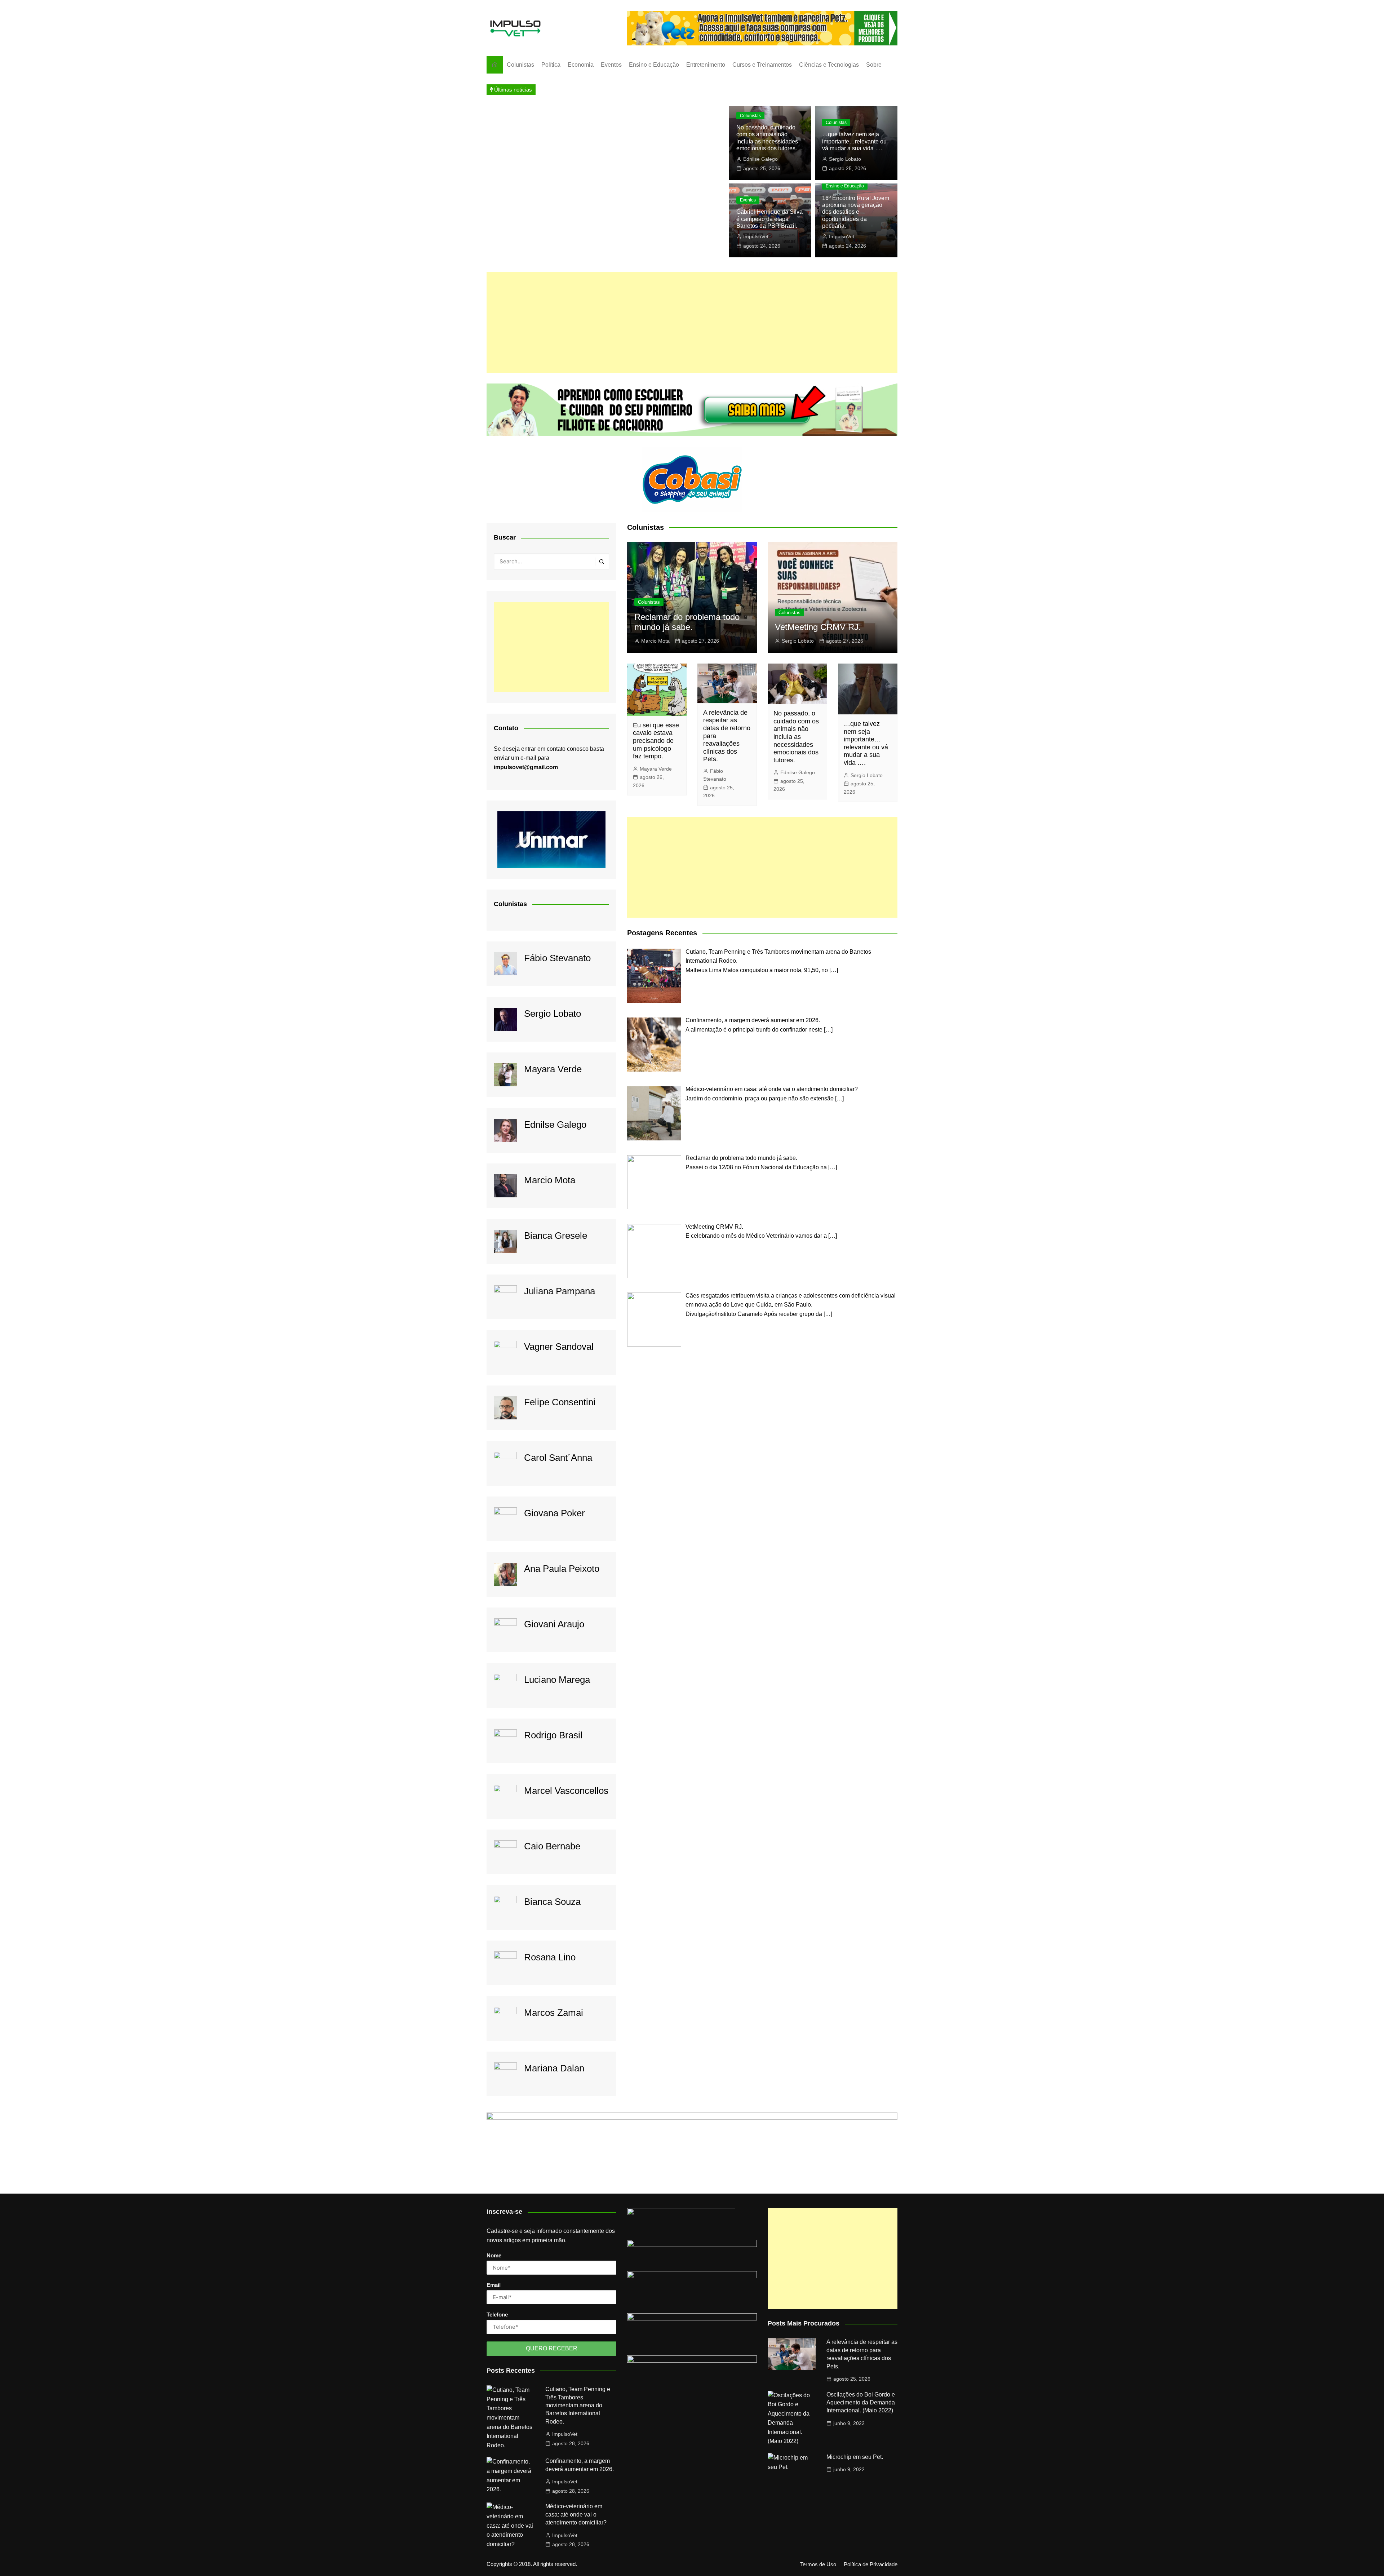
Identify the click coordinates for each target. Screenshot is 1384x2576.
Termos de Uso (818, 2564)
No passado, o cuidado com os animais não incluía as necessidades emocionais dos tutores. (796, 737)
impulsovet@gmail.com (526, 767)
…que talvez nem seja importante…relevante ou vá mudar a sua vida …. (854, 141)
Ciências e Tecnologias (829, 65)
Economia (581, 65)
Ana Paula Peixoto (562, 1569)
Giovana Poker (555, 1513)
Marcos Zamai (554, 2013)
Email (494, 2285)
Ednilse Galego (760, 159)
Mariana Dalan (554, 2068)
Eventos (611, 65)
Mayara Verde (553, 1069)
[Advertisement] (692, 322)
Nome (494, 2255)
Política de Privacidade (871, 2564)
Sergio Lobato (845, 159)
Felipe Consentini (560, 1402)
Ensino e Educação (654, 65)
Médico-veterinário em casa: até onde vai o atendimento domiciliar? (576, 2514)
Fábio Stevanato (557, 958)
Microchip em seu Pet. (855, 2457)
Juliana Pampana (560, 1291)
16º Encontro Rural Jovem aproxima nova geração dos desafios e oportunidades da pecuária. (856, 212)
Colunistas (520, 65)
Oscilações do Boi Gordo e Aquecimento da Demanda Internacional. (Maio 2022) (861, 2403)
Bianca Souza (552, 1902)
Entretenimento (706, 65)
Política (551, 65)
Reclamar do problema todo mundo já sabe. (687, 622)
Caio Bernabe (552, 1846)
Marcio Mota (550, 1180)
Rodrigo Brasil (553, 1735)
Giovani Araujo (554, 1624)
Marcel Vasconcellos (566, 1791)
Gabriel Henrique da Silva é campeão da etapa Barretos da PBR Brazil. (769, 219)
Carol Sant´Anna (558, 1458)
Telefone (497, 2315)
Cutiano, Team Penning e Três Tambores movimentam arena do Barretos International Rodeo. (578, 2405)
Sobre (874, 65)
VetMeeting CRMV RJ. (818, 627)
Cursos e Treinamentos (762, 65)
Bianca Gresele (556, 1236)
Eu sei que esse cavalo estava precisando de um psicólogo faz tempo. (656, 741)
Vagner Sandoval (559, 1347)
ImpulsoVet (756, 236)
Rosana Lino (550, 1957)
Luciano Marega (557, 1680)
